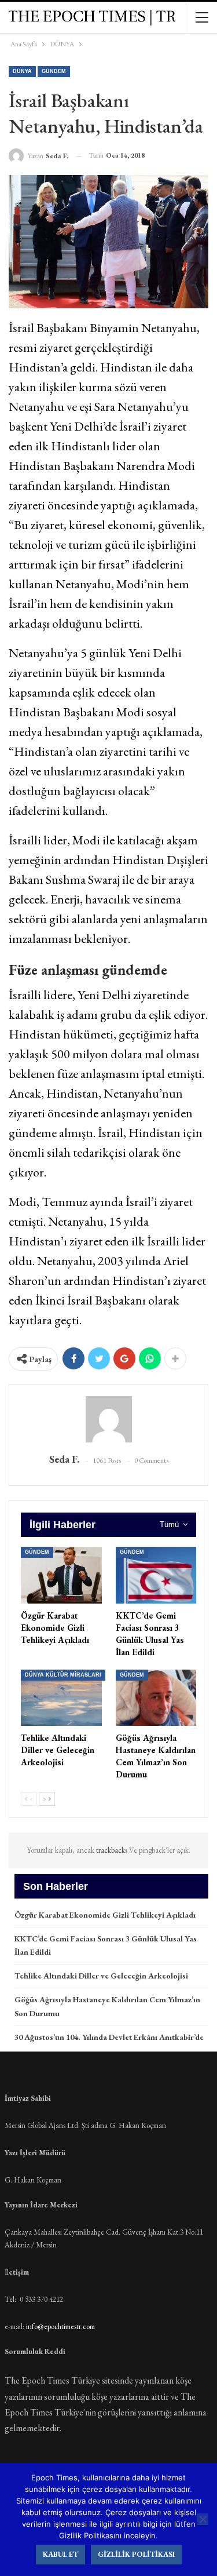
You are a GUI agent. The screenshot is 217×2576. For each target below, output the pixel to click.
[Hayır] (203, 2519)
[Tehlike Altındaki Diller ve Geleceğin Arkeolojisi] (61, 1698)
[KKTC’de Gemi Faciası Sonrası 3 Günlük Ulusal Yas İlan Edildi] (156, 1575)
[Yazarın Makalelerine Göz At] (108, 1419)
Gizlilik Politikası (136, 2554)
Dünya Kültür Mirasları (63, 1675)
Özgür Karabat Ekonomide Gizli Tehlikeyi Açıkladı (105, 1915)
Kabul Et (60, 2554)
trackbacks (113, 1850)
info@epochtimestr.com (60, 2327)
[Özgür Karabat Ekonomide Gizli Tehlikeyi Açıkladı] (61, 1575)
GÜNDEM (54, 71)
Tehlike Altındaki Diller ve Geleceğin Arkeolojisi (101, 1976)
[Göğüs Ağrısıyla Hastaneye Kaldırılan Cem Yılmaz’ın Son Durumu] (156, 1698)
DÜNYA (22, 71)
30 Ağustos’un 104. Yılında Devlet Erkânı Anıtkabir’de (109, 2037)
